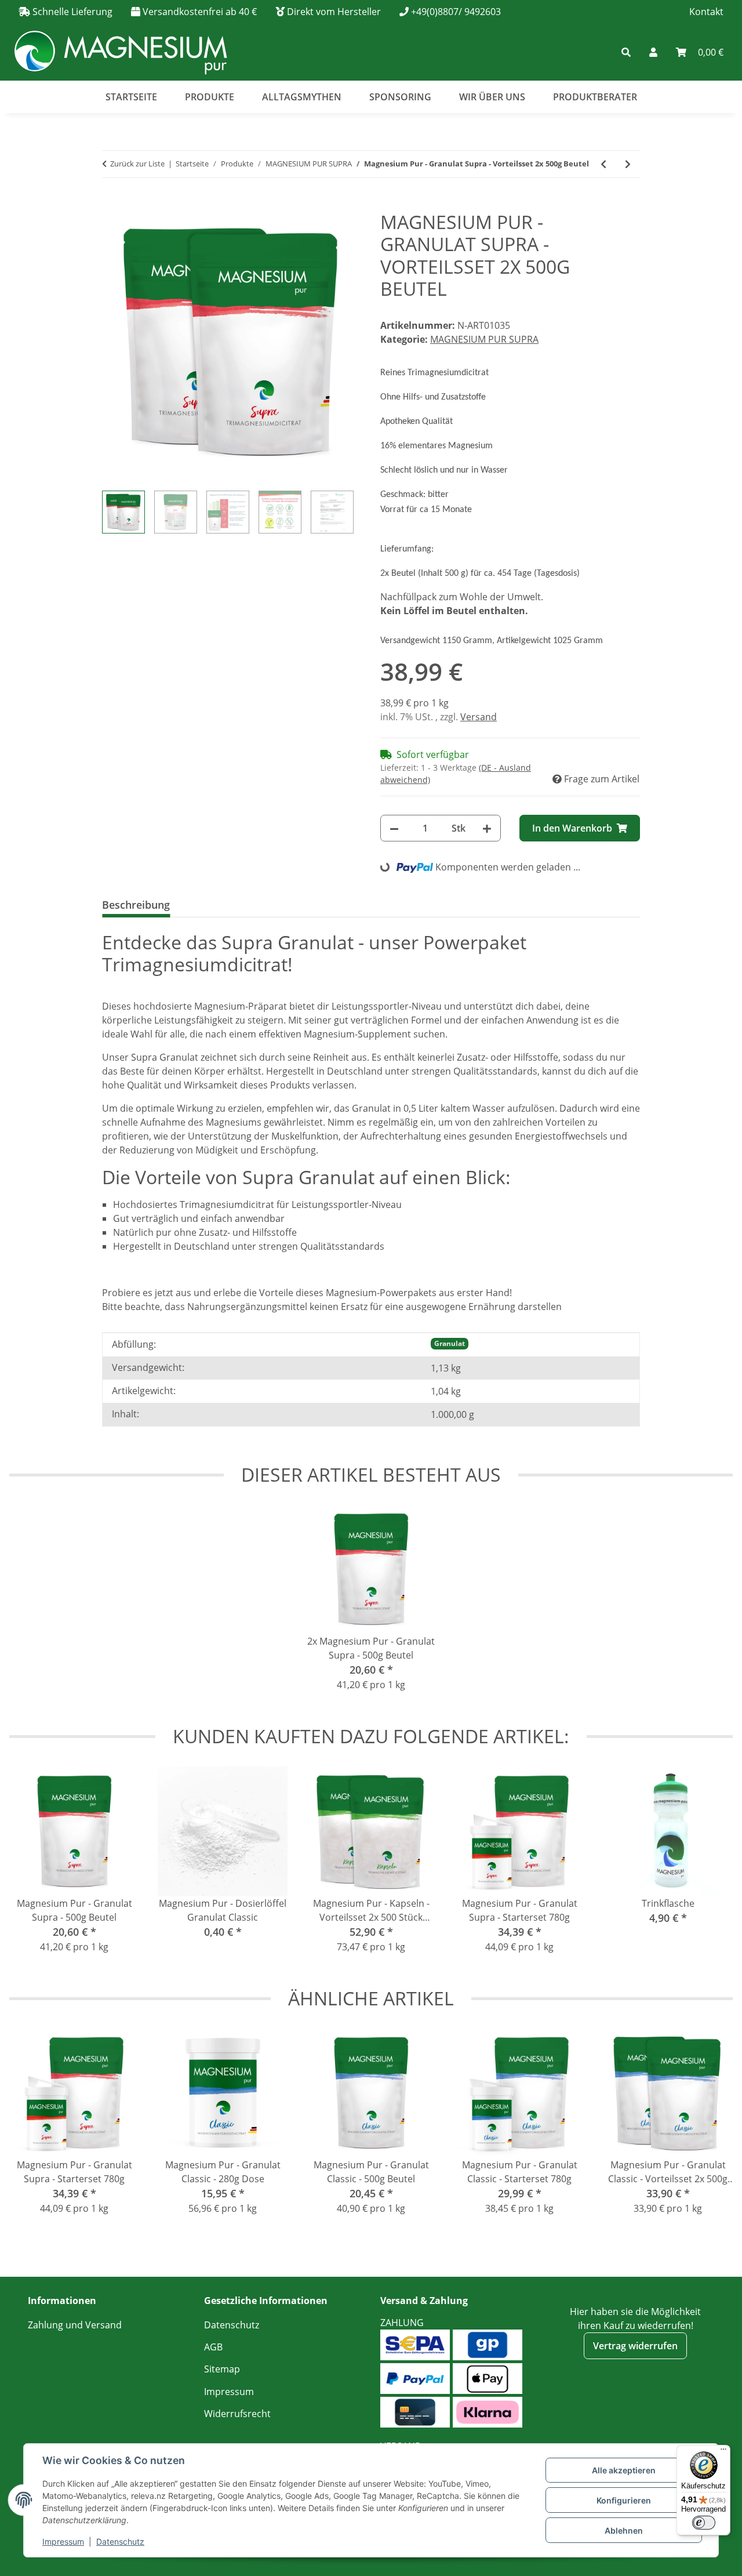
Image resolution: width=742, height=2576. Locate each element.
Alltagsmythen (302, 97)
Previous (29, 1867)
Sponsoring (400, 97)
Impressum (63, 2541)
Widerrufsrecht (237, 2414)
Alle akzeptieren (624, 2470)
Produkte (210, 97)
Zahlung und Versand (75, 2325)
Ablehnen (624, 2530)
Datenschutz (120, 2541)
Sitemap (222, 2369)
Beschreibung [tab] (136, 905)
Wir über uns (492, 97)
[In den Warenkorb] (111, 205)
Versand (479, 717)
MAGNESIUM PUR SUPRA (484, 339)
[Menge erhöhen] (487, 828)
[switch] (704, 2523)
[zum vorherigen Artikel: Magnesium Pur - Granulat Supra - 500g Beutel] (603, 164)
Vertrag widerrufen (635, 2346)
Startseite (131, 97)
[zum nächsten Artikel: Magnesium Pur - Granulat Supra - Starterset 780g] (628, 164)
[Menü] (723, 2452)
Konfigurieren (624, 2500)
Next (713, 1867)
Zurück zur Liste (137, 164)
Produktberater (595, 97)
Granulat (450, 1343)
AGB (213, 2347)
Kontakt (706, 12)
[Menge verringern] (394, 828)
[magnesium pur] (120, 52)
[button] (553, 52)
